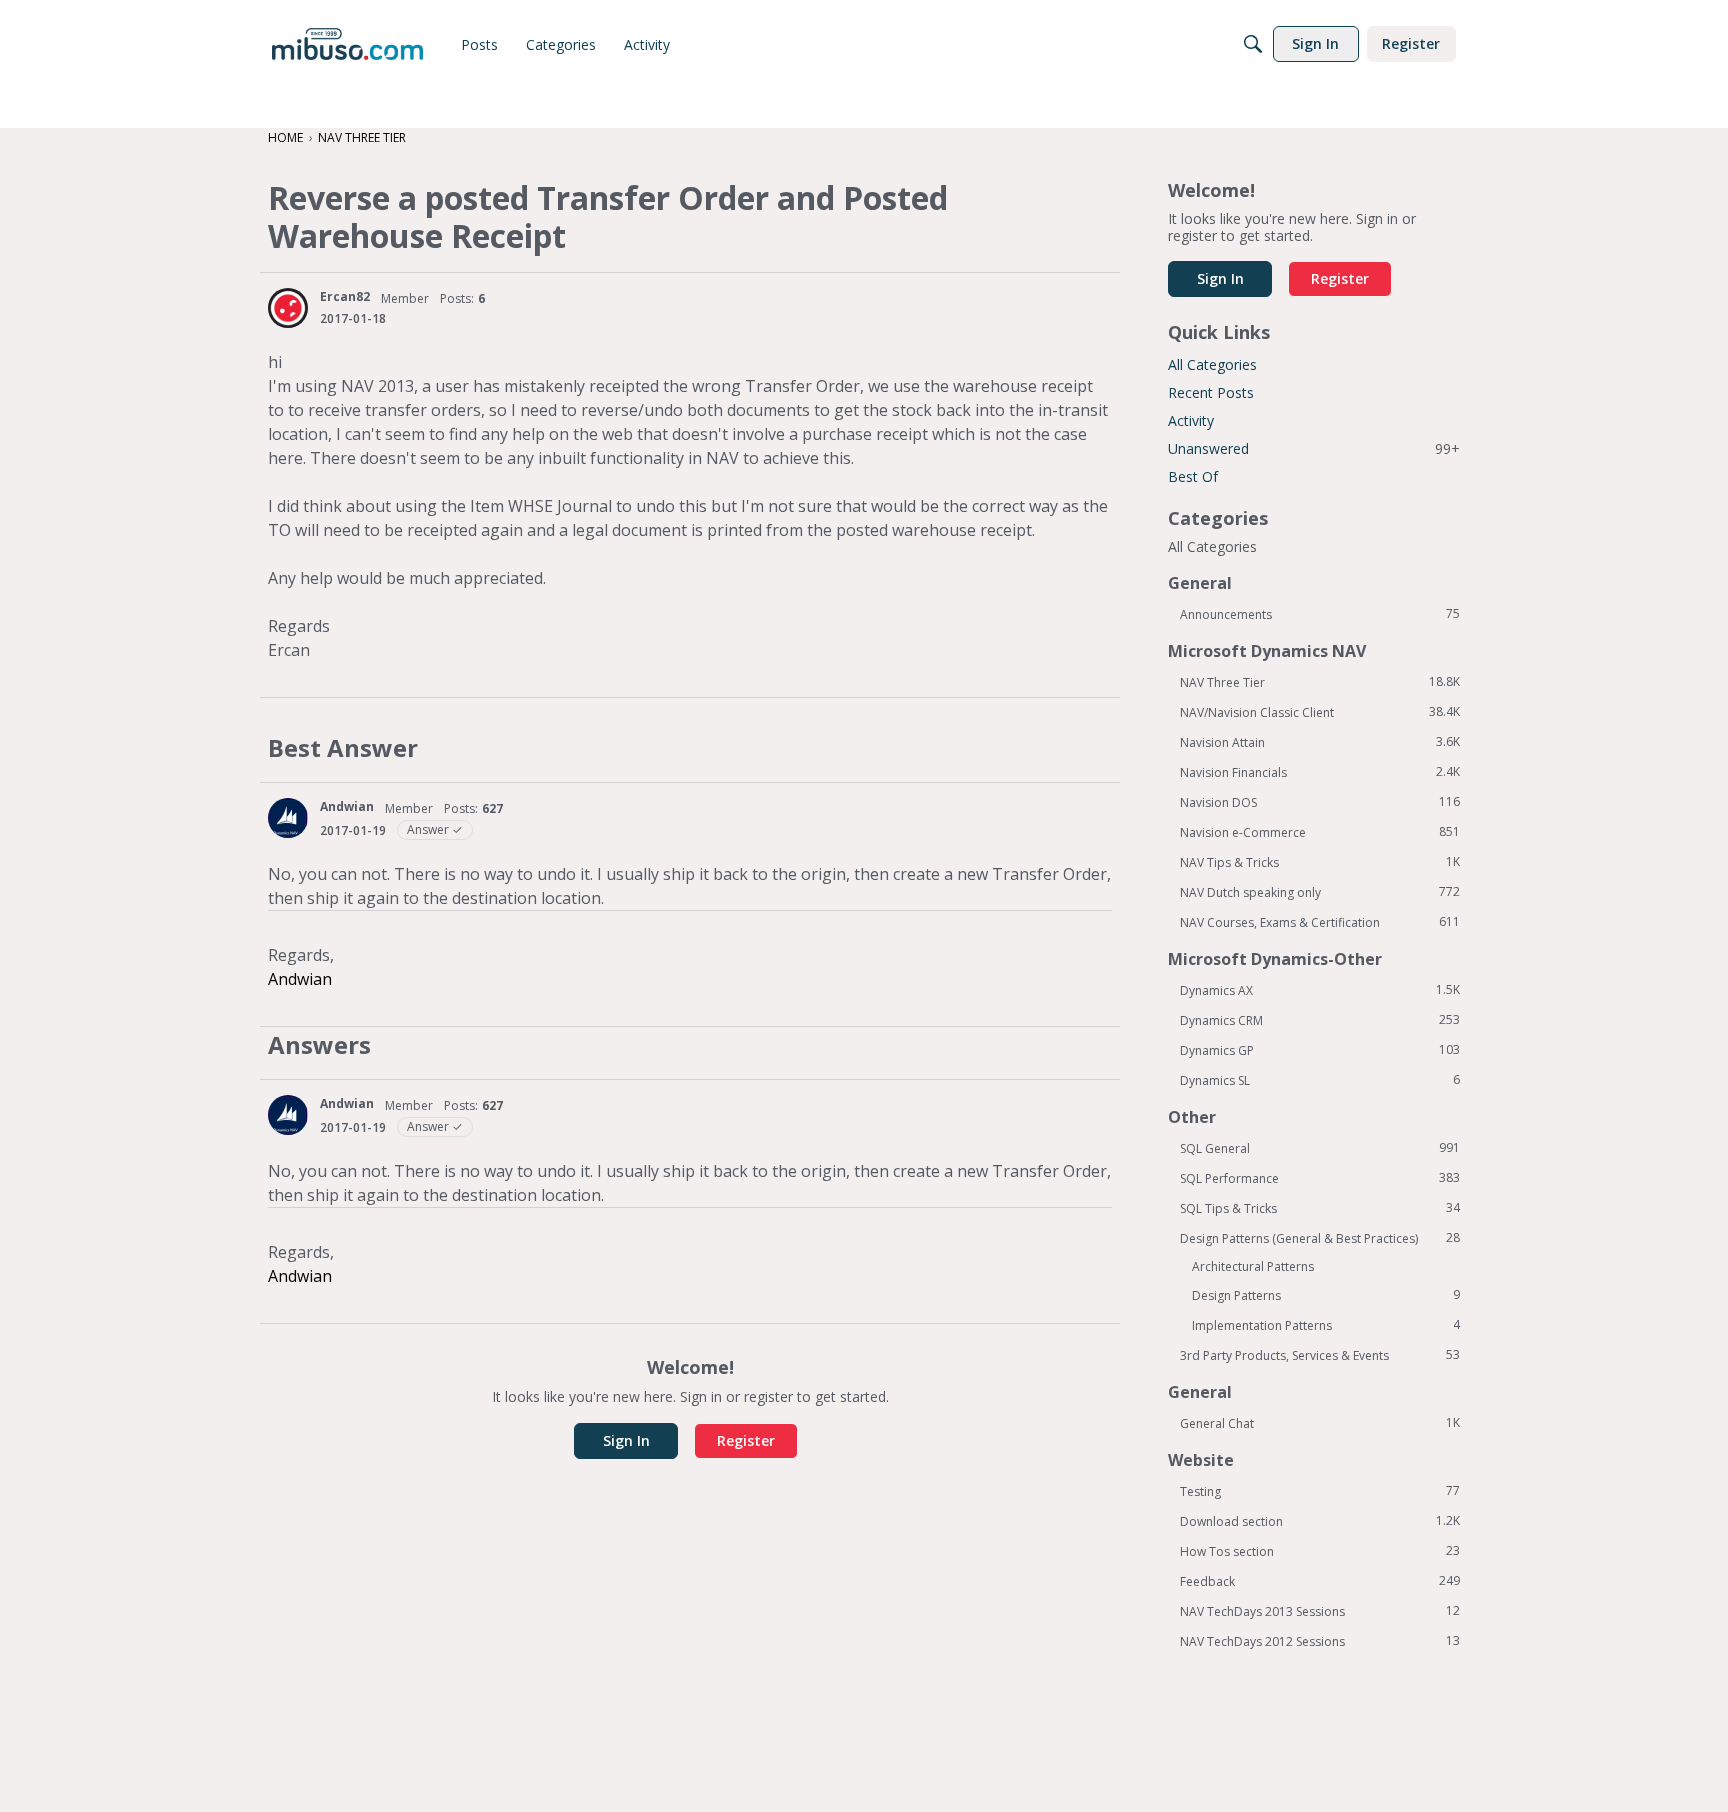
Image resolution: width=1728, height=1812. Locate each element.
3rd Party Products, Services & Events (1320, 1355)
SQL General (1320, 1148)
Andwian (347, 806)
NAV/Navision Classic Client (1320, 712)
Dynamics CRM (1320, 1020)
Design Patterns (1326, 1295)
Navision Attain (1320, 742)
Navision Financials (1320, 772)
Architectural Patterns (1253, 1266)
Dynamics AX (1320, 990)
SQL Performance (1320, 1178)
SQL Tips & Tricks (1320, 1208)
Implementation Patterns (1326, 1325)
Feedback (1320, 1581)
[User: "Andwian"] (288, 818)
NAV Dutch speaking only (1320, 892)
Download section (1320, 1521)
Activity (1191, 420)
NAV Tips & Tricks (1320, 862)
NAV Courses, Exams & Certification (1320, 922)
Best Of (1193, 476)
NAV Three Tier (1320, 682)
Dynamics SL (1320, 1080)
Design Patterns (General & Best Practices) (1320, 1238)
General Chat (1320, 1423)
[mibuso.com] (347, 44)
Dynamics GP (1320, 1050)
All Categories (1212, 364)
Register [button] (746, 1440)
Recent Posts (1211, 392)
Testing (1320, 1491)
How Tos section (1320, 1551)
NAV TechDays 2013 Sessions (1320, 1611)
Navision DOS (1320, 802)
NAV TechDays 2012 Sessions (1320, 1641)
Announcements (1320, 614)
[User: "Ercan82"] (288, 308)
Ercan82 (345, 296)
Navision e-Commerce (1320, 832)
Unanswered (1314, 448)
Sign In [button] (626, 1440)
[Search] (1253, 44)
